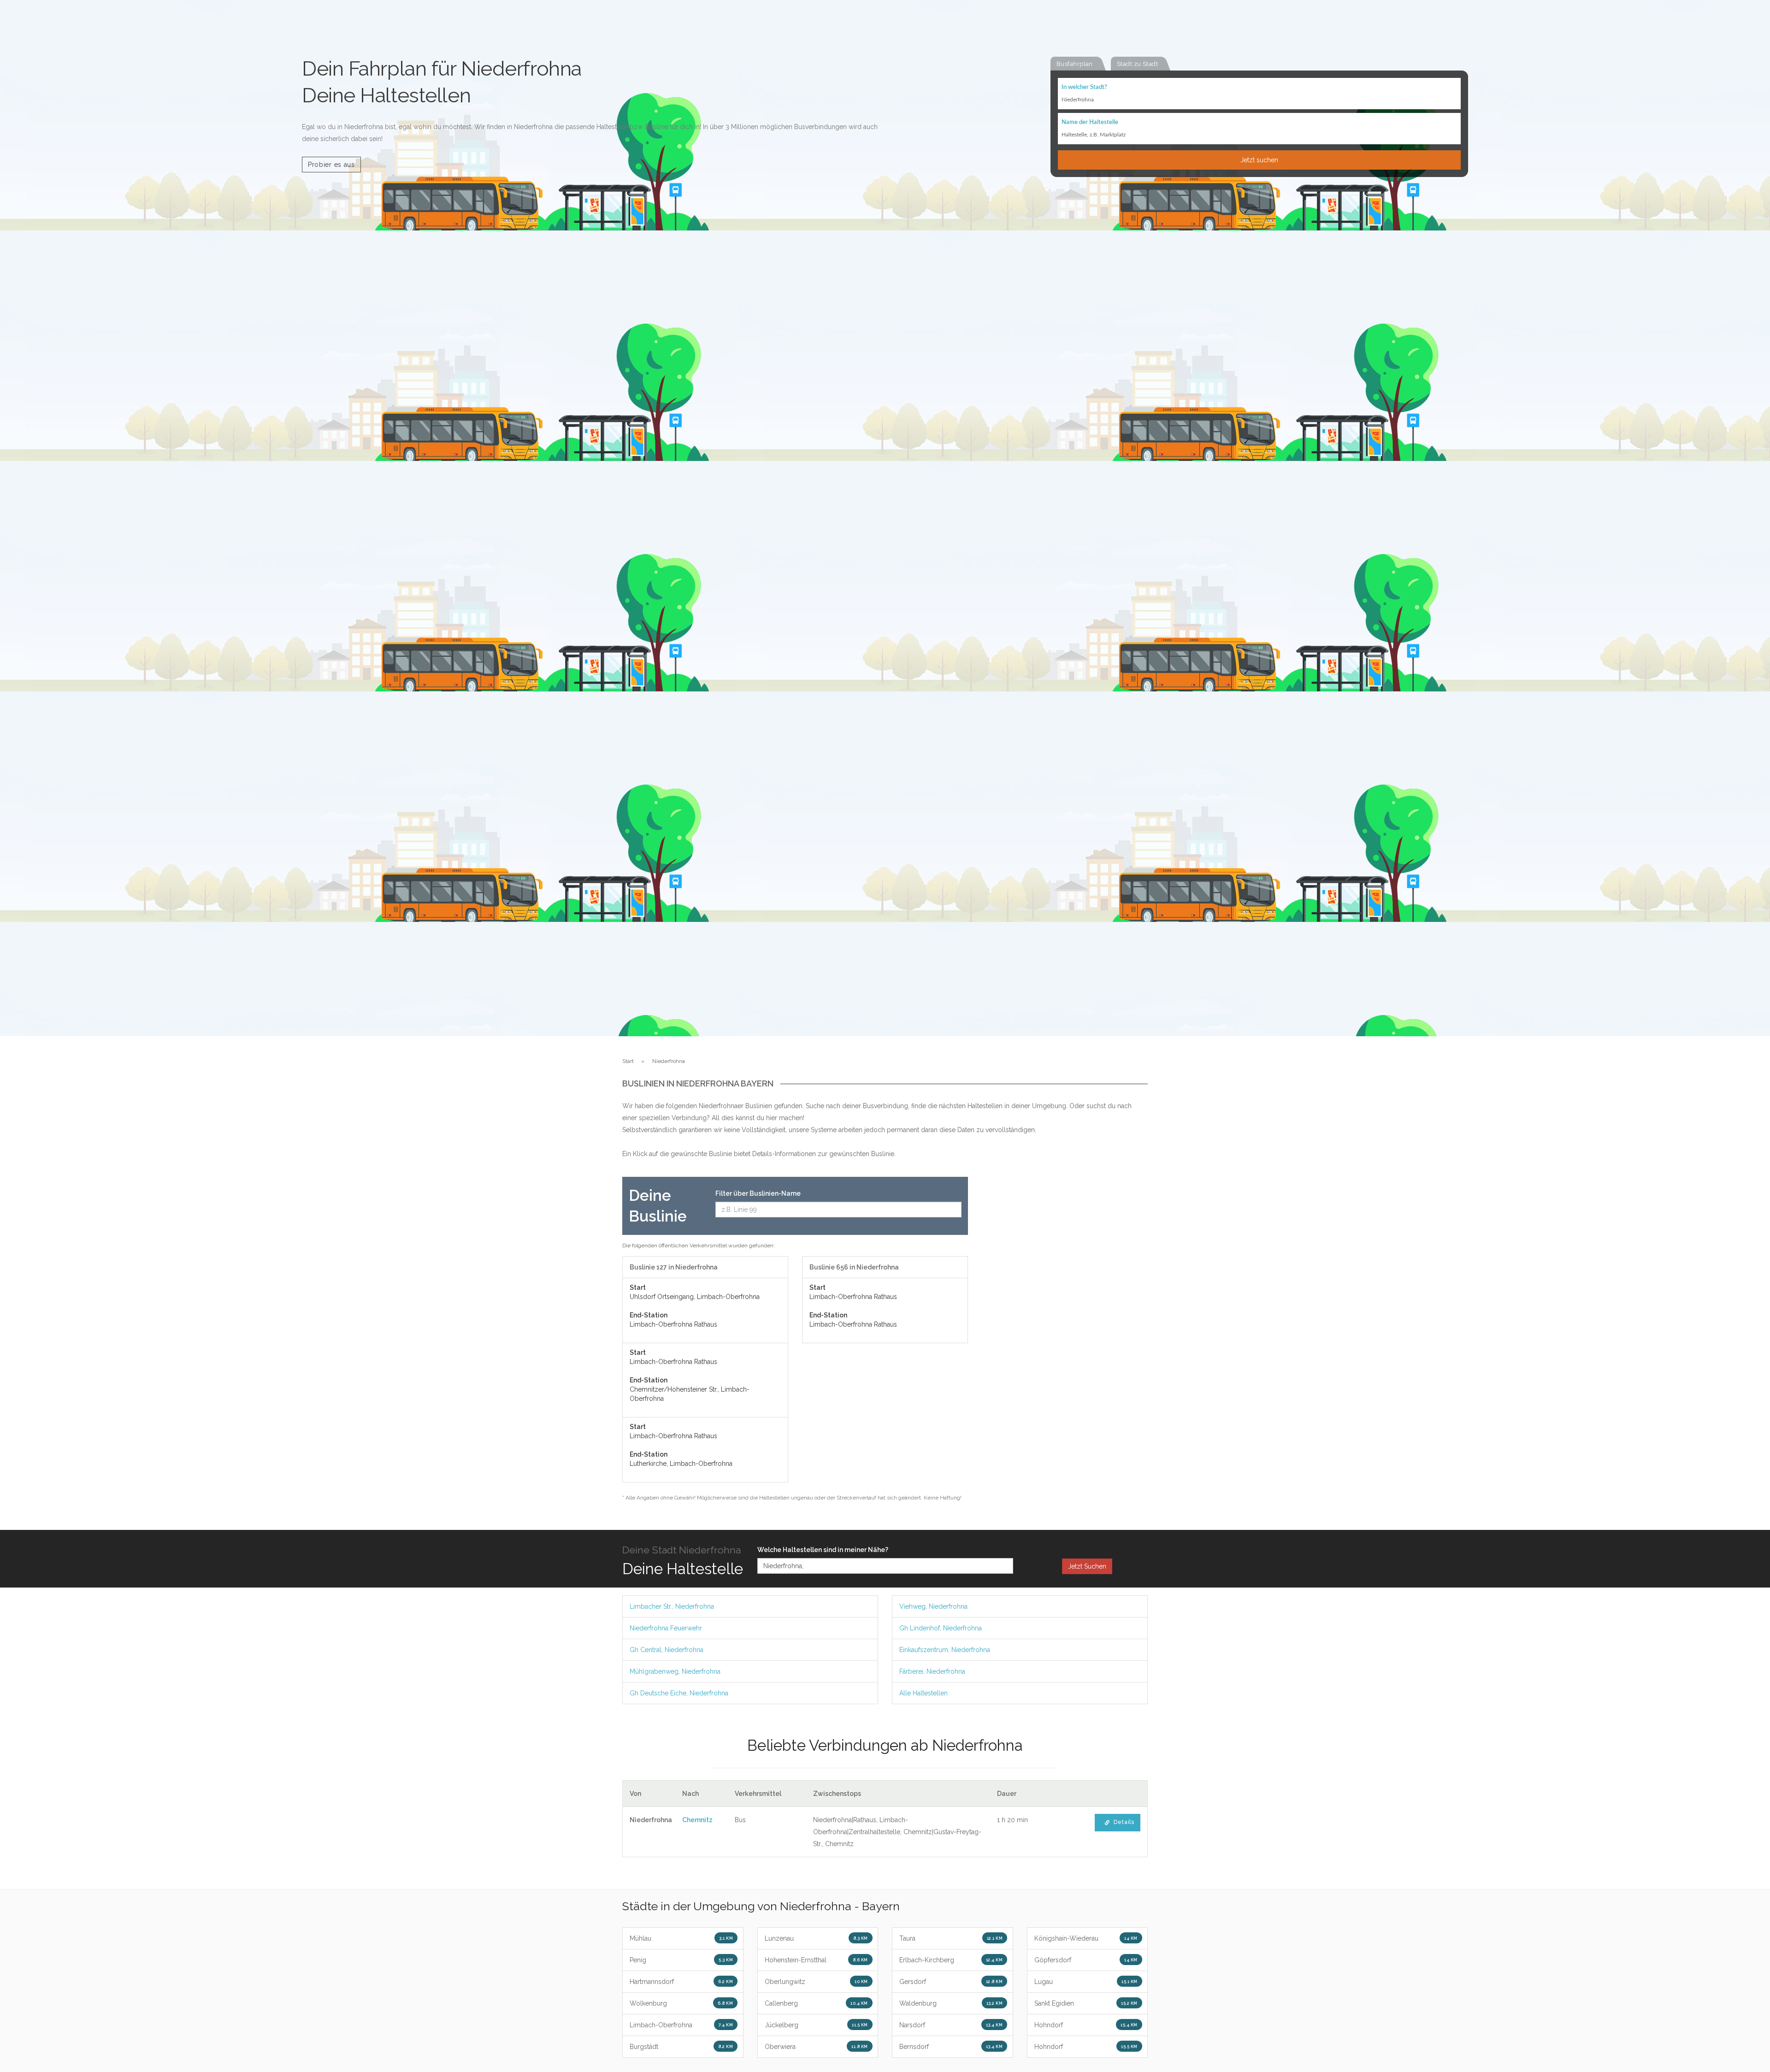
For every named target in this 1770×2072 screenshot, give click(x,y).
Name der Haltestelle (1090, 122)
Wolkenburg (681, 2003)
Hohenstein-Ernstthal (816, 1960)
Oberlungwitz (816, 1982)
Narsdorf (951, 2025)
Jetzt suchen (1259, 160)
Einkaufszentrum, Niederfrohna (945, 1650)
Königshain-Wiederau (1086, 1938)
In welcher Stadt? (1084, 87)
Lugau (1086, 1982)
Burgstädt (681, 2047)
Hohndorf (1086, 2025)
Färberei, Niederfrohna (932, 1671)
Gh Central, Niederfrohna (667, 1650)
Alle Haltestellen (923, 1693)
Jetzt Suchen (1087, 1566)
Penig (681, 1960)
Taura (951, 1938)
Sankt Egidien (1086, 2003)
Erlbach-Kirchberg (951, 1960)
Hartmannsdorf (681, 1982)
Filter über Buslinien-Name (758, 1193)
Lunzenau (816, 1938)
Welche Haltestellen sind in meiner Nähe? (823, 1550)
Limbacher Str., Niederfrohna (672, 1606)
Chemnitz (697, 1820)
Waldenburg (951, 2003)
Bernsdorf (951, 2047)
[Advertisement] (1065, 1315)
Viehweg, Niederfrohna (933, 1606)
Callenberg (816, 2003)
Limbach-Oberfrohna (681, 2025)
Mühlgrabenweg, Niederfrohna (675, 1671)
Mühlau (681, 1938)
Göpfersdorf (1086, 1960)
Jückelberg (816, 2025)
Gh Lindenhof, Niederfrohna (941, 1628)
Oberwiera (816, 2047)
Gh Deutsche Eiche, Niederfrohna (679, 1693)
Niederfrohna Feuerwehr (666, 1628)
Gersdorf (951, 1982)
